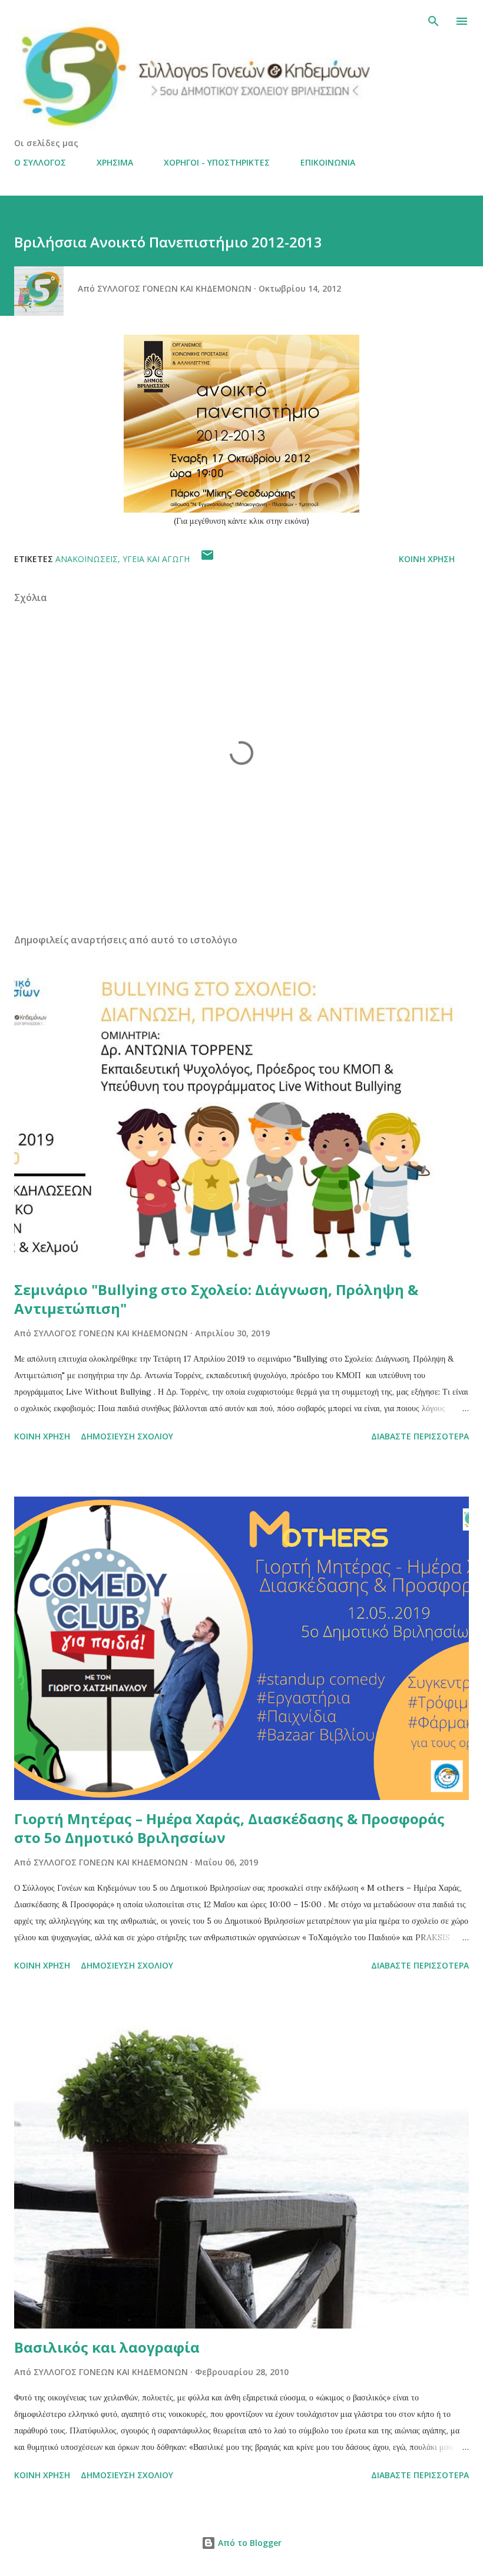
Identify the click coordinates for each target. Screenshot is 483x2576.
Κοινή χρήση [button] (427, 559)
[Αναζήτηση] (434, 21)
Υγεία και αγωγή (156, 559)
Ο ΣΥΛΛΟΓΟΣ (40, 162)
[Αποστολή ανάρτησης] (207, 559)
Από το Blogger (249, 2543)
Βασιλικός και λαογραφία (107, 2347)
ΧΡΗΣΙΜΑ (115, 162)
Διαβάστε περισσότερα (420, 1436)
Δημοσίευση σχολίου (127, 1436)
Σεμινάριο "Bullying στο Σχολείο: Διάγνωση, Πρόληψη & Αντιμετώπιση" (216, 1299)
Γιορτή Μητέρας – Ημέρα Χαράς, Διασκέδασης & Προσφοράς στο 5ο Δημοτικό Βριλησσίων (229, 1828)
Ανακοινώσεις (87, 559)
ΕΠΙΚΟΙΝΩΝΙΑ (328, 162)
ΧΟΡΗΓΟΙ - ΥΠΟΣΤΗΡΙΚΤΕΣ (217, 162)
